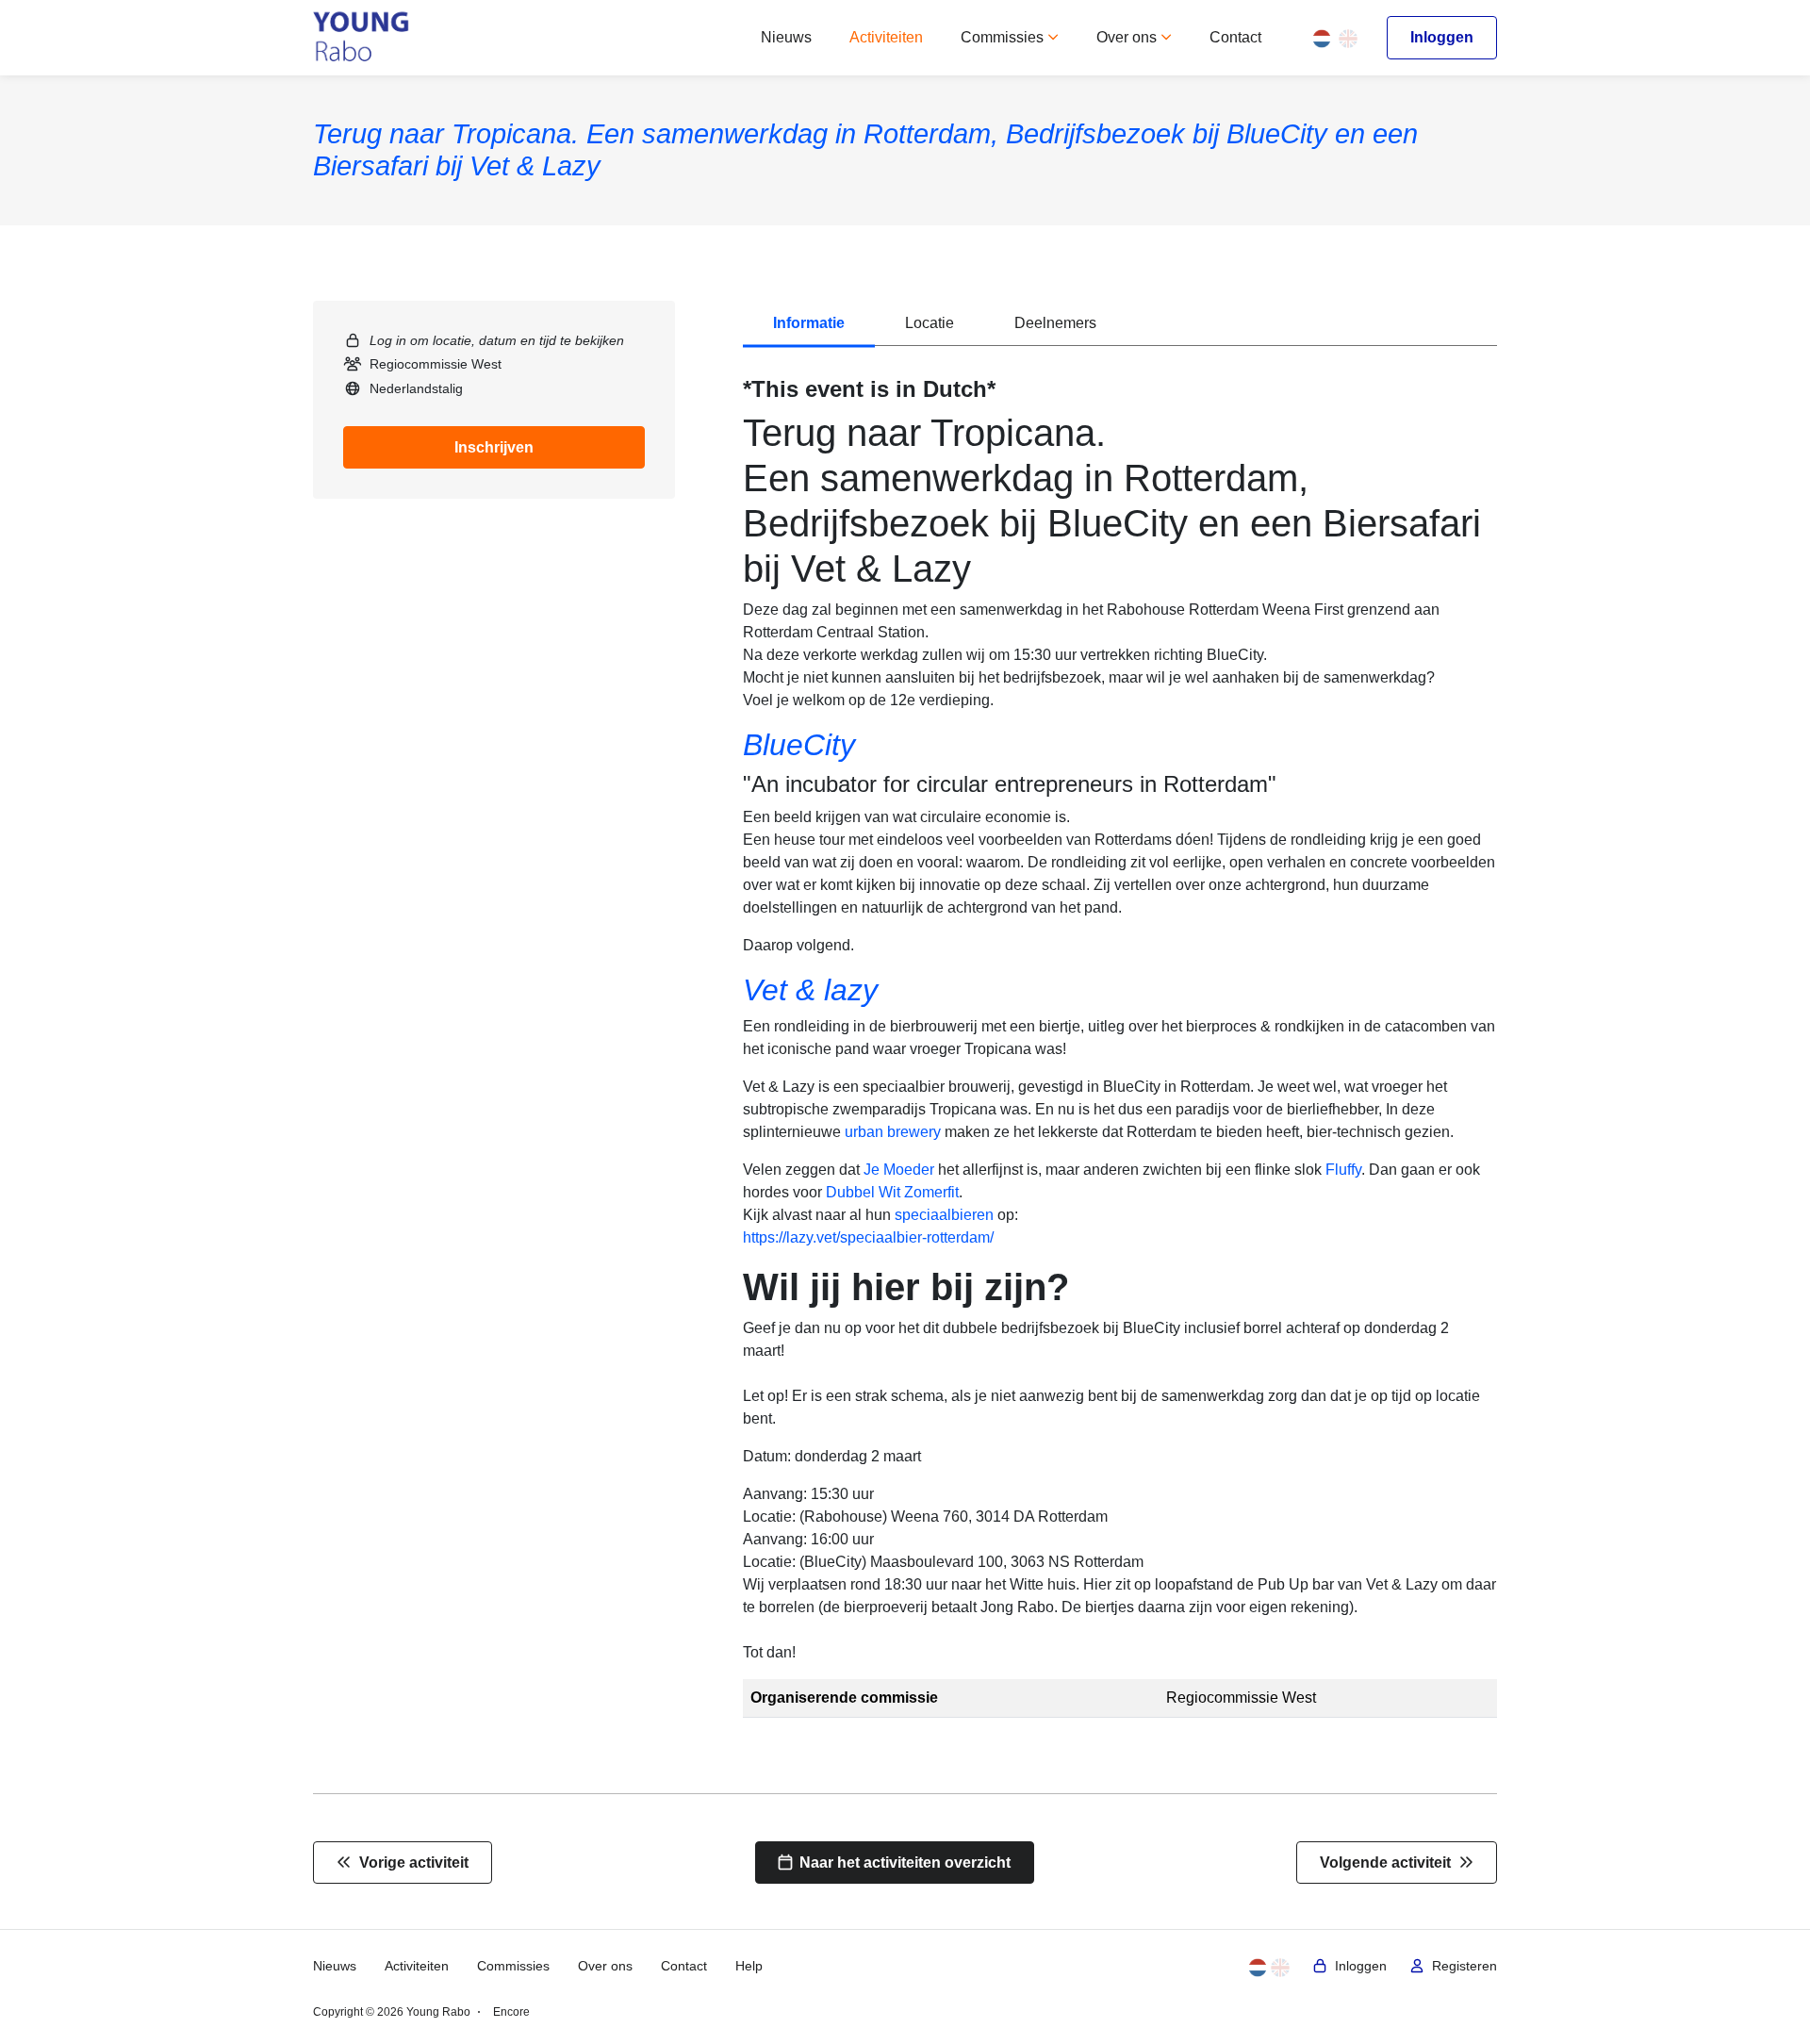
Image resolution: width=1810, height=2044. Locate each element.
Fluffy (1343, 1170)
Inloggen (1442, 37)
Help (749, 1966)
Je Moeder (899, 1170)
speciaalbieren (944, 1215)
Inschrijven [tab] (494, 447)
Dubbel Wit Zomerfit (892, 1192)
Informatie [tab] (809, 323)
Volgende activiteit (1389, 1863)
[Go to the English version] (1348, 37)
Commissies (1004, 37)
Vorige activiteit (410, 1863)
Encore (511, 2012)
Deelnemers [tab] (1055, 323)
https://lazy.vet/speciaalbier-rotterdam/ (868, 1237)
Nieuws (786, 37)
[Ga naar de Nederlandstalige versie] (1322, 37)
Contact (1235, 37)
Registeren (1461, 1966)
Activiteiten (886, 37)
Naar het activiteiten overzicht (901, 1863)
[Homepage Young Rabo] (362, 38)
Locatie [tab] (930, 323)
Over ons (1128, 37)
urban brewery (893, 1132)
